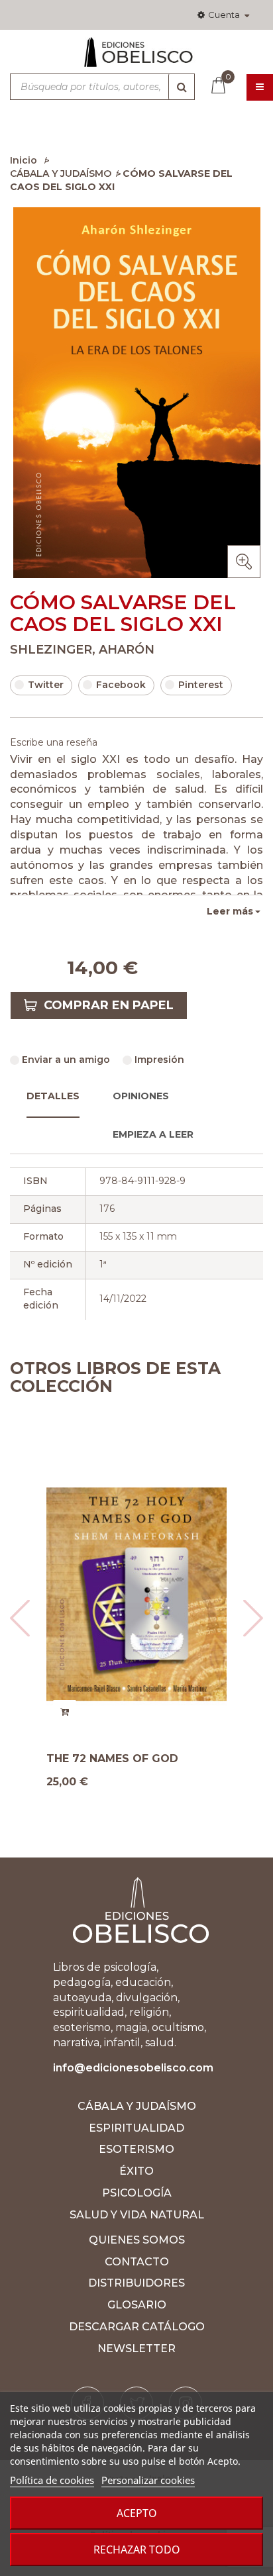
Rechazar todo (137, 2550)
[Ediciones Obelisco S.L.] (136, 58)
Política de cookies (52, 2480)
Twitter (46, 685)
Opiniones (141, 1096)
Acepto (137, 2513)
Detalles (53, 1096)
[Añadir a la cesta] (142, 1711)
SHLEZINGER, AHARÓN (82, 650)
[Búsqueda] (182, 87)
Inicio (24, 160)
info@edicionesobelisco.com (133, 2068)
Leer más (230, 911)
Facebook (121, 685)
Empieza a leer (153, 1134)
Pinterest (201, 685)
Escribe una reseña (54, 742)
